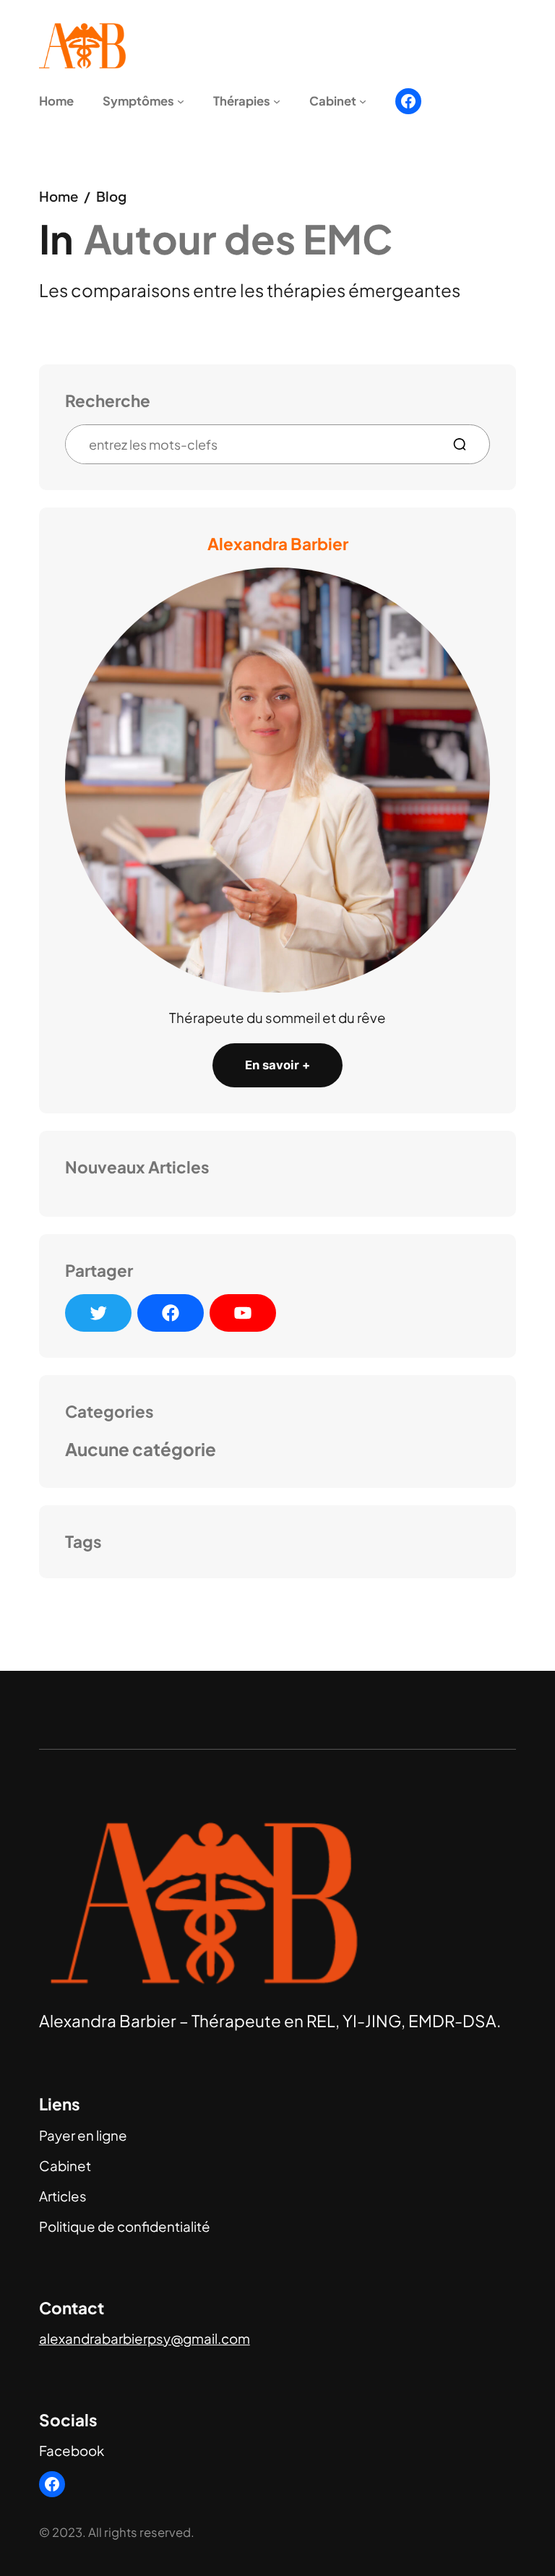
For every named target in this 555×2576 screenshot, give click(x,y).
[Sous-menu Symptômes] (181, 101)
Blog (111, 196)
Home (59, 196)
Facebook (72, 2451)
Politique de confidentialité (125, 2226)
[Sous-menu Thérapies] (277, 101)
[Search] (465, 444)
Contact (72, 2308)
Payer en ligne (83, 2135)
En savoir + (277, 1065)
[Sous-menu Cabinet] (363, 101)
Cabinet (65, 2166)
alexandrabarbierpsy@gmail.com (145, 2338)
